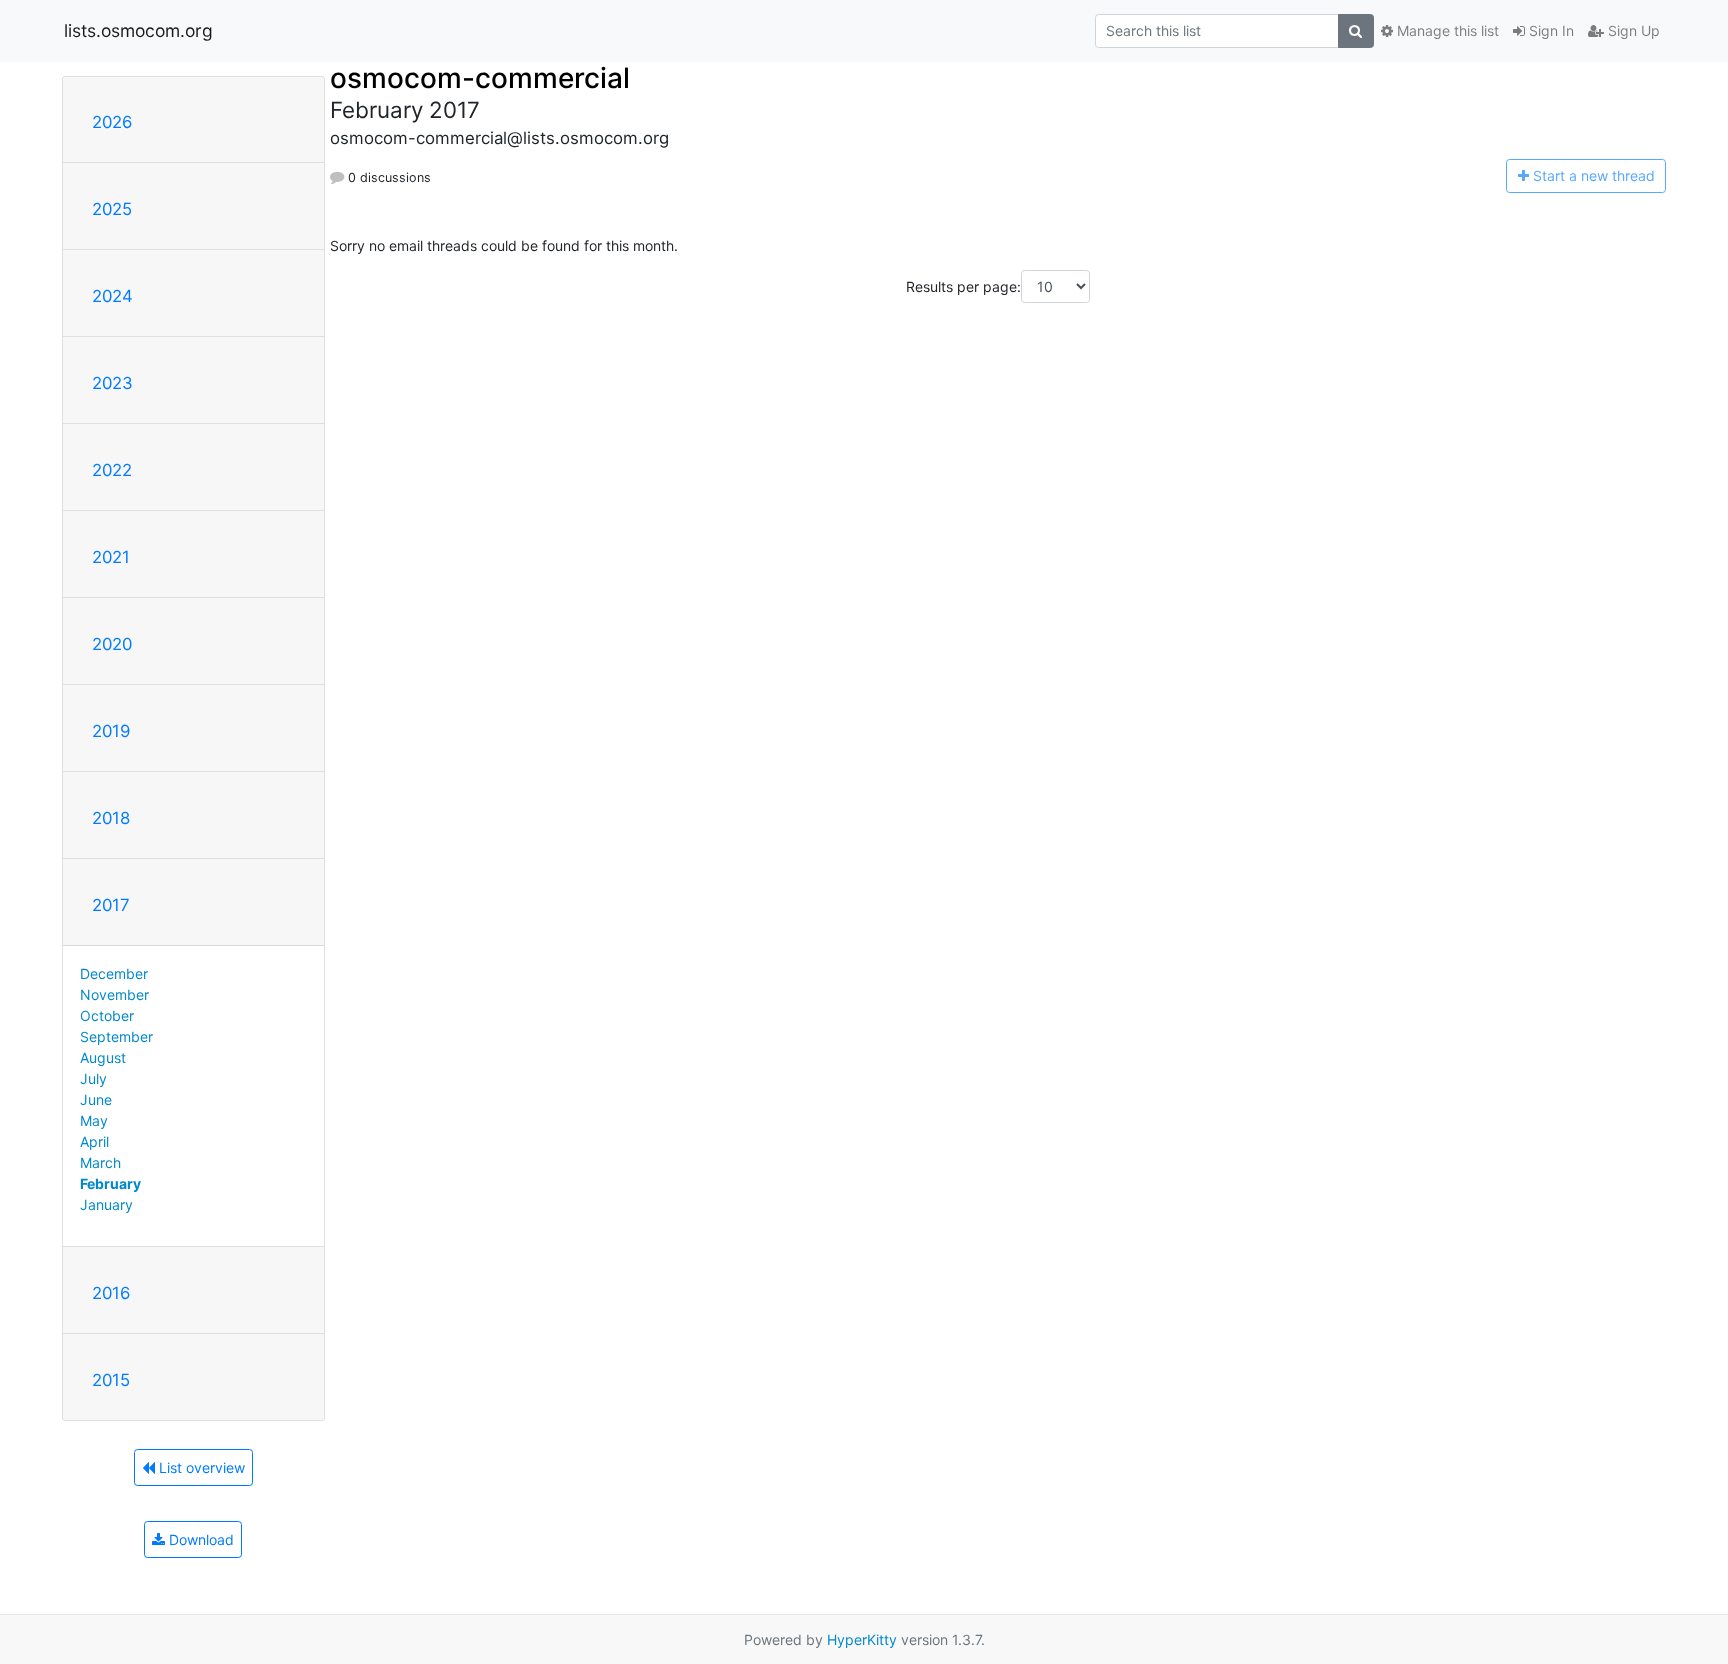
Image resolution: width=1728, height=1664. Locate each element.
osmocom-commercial (480, 78)
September (116, 1036)
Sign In (1549, 30)
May (94, 1120)
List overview (200, 1467)
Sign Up (1632, 30)
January (106, 1204)
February (110, 1183)
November (114, 994)
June (96, 1099)
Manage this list (1446, 30)
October (107, 1015)
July (93, 1078)
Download (199, 1539)
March (100, 1162)
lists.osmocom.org (138, 30)
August (103, 1057)
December (114, 973)
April (94, 1141)
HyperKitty (862, 1639)
